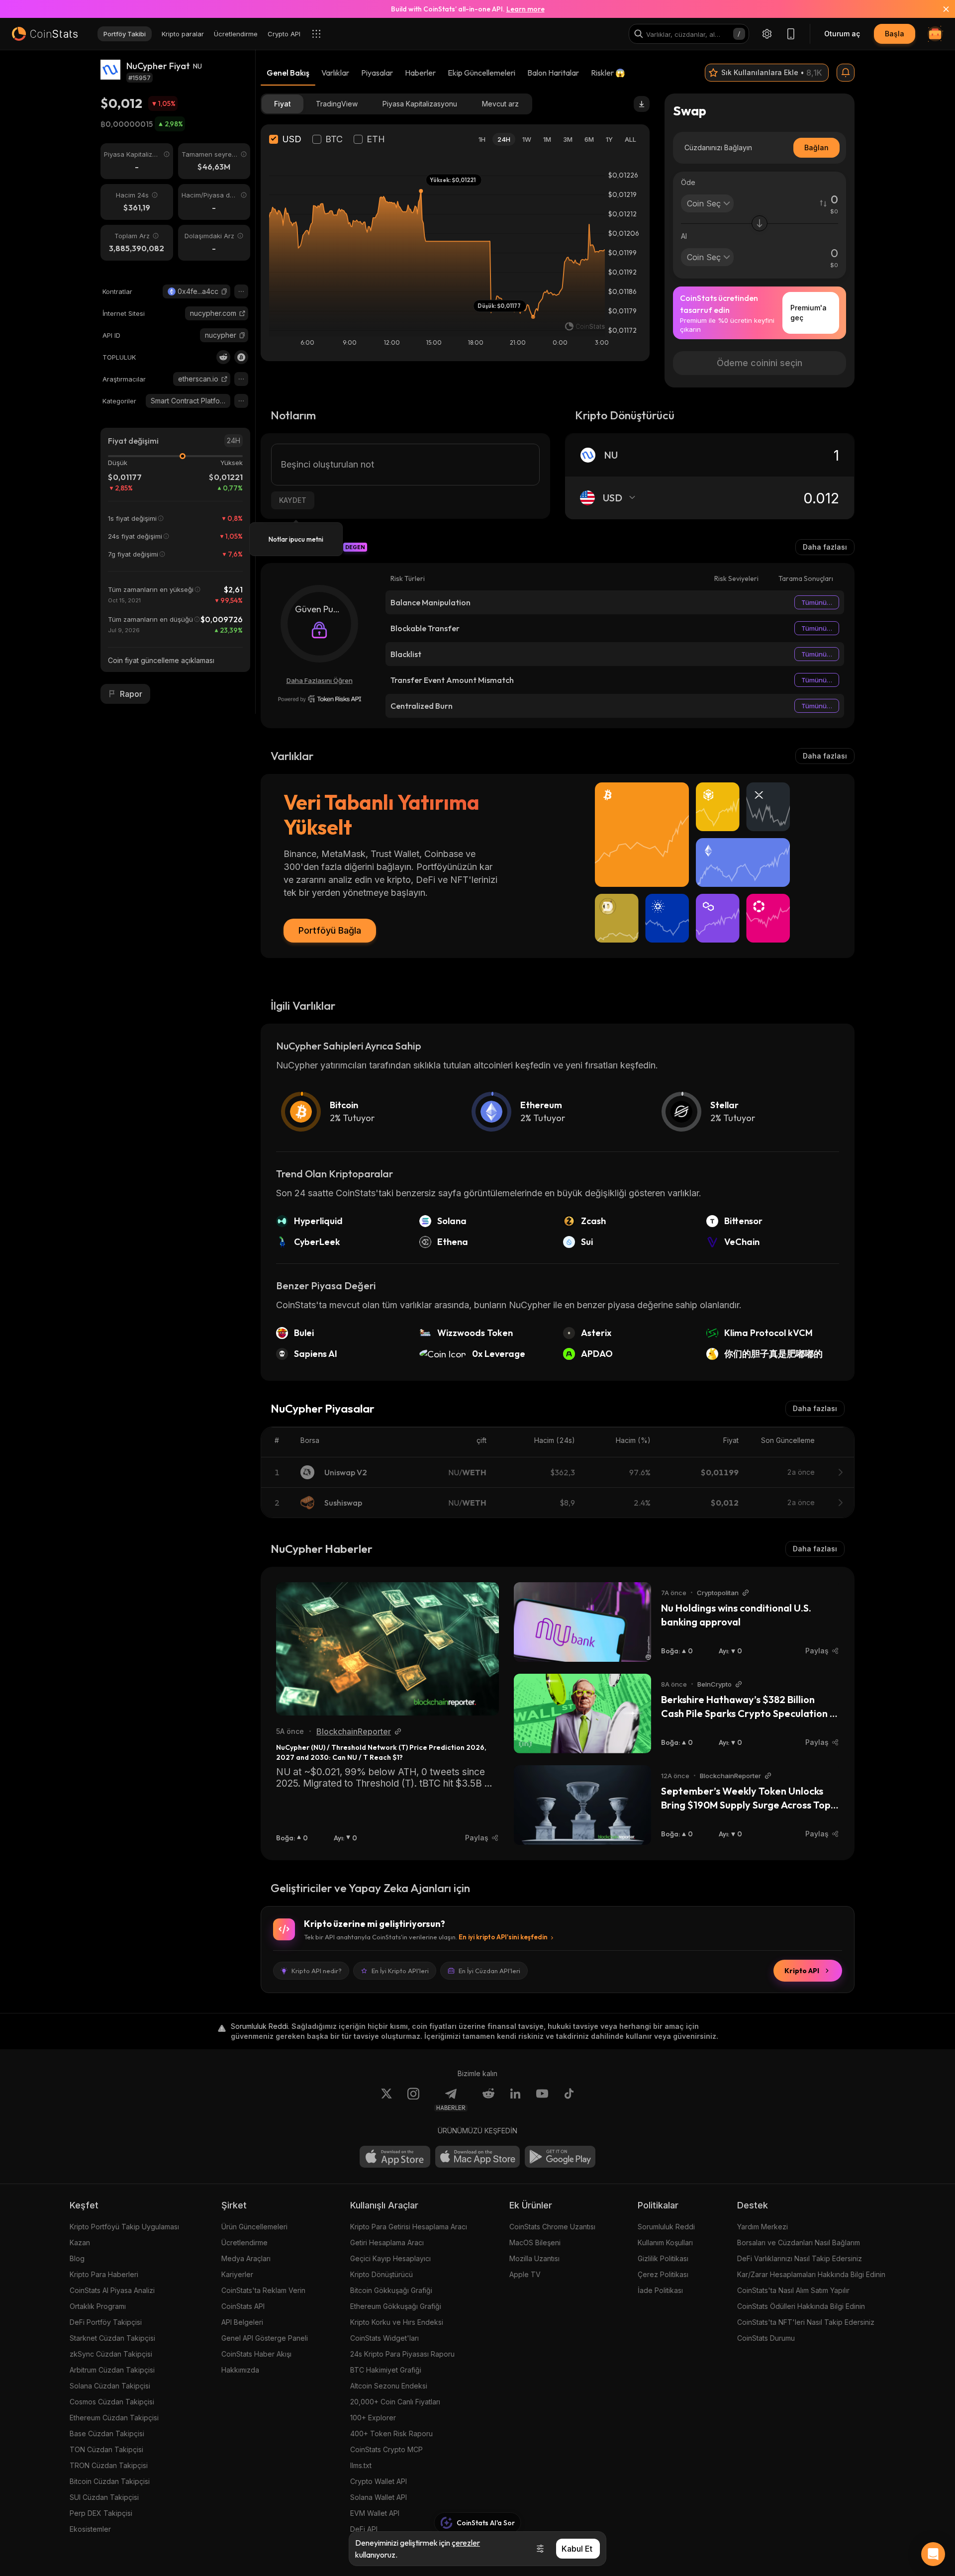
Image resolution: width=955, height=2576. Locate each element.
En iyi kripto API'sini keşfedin (503, 1937)
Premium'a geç (809, 313)
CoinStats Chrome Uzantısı (552, 2227)
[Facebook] (569, 2099)
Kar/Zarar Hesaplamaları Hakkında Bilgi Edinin (811, 2274)
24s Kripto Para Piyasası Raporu (402, 2354)
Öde (688, 182)
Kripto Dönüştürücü (382, 2274)
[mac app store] (477, 2157)
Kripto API (802, 1971)
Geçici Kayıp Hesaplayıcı (390, 2258)
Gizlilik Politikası (663, 2258)
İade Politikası (660, 2290)
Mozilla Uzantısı (534, 2258)
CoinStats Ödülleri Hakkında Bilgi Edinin (801, 2306)
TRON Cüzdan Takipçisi (109, 2465)
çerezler (466, 2543)
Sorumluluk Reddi (666, 2227)
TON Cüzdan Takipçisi (106, 2449)
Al (684, 236)
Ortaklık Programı (98, 2306)
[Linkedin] (515, 2099)
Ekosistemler (90, 2529)
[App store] (395, 2157)
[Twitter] (386, 2099)
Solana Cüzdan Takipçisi (110, 2386)
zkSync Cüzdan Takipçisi (111, 2354)
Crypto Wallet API (379, 2481)
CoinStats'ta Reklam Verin (263, 2290)
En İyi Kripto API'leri (400, 1971)
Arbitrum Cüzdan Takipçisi (112, 2370)
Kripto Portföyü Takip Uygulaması (124, 2227)
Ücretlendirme (244, 2242)
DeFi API (364, 2529)
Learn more (525, 9)
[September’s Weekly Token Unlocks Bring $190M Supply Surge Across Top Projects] (582, 1805)
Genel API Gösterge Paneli (265, 2338)
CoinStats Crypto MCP (386, 2449)
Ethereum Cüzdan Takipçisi (114, 2418)
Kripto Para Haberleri (104, 2274)
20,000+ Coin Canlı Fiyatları (395, 2402)
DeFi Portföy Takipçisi (106, 2322)
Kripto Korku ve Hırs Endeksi (397, 2322)
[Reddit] (223, 357)
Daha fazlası (825, 547)
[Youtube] (542, 2099)
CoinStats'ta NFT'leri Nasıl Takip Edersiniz (806, 2322)
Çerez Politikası (663, 2274)
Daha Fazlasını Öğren (320, 680)
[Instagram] (413, 2099)
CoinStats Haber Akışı (256, 2354)
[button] (224, 291)
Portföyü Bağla (330, 930)
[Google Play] (560, 2157)
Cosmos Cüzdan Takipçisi (112, 2402)
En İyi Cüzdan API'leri (489, 1971)
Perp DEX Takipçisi (101, 2513)
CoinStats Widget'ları (384, 2338)
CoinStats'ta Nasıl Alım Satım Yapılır (793, 2290)
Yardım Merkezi (763, 2227)
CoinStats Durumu (766, 2338)
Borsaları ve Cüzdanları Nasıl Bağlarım (799, 2242)
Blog (77, 2258)
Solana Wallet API (379, 2497)
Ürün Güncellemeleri (254, 2227)
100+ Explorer (373, 2418)
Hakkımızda (240, 2370)
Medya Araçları (246, 2258)
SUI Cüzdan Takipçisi (104, 2497)
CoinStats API (243, 2306)
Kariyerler (237, 2274)
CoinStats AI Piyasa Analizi (112, 2290)
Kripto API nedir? (317, 1971)
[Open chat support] (933, 2554)
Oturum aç (842, 34)
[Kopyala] (224, 291)
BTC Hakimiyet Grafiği (386, 2370)
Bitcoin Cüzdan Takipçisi (110, 2481)
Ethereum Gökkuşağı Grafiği (396, 2306)
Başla (895, 34)
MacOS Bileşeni (535, 2242)
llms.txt (361, 2465)
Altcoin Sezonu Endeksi (389, 2386)
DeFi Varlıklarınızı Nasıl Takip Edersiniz (800, 2258)
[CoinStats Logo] (45, 34)
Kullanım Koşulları (665, 2242)
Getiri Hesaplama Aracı (387, 2242)
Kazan (80, 2242)
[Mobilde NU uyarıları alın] (846, 73)
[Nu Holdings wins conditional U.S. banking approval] (582, 1622)
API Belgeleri (242, 2322)
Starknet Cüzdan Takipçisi (112, 2338)
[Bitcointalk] (241, 357)
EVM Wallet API (375, 2513)
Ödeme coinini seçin (760, 363)
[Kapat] (940, 9)
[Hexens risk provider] (320, 699)
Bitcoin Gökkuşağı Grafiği (391, 2290)
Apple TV (525, 2274)
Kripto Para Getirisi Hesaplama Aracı (409, 2227)
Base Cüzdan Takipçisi (107, 2433)
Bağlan (816, 147)
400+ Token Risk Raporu (391, 2433)
